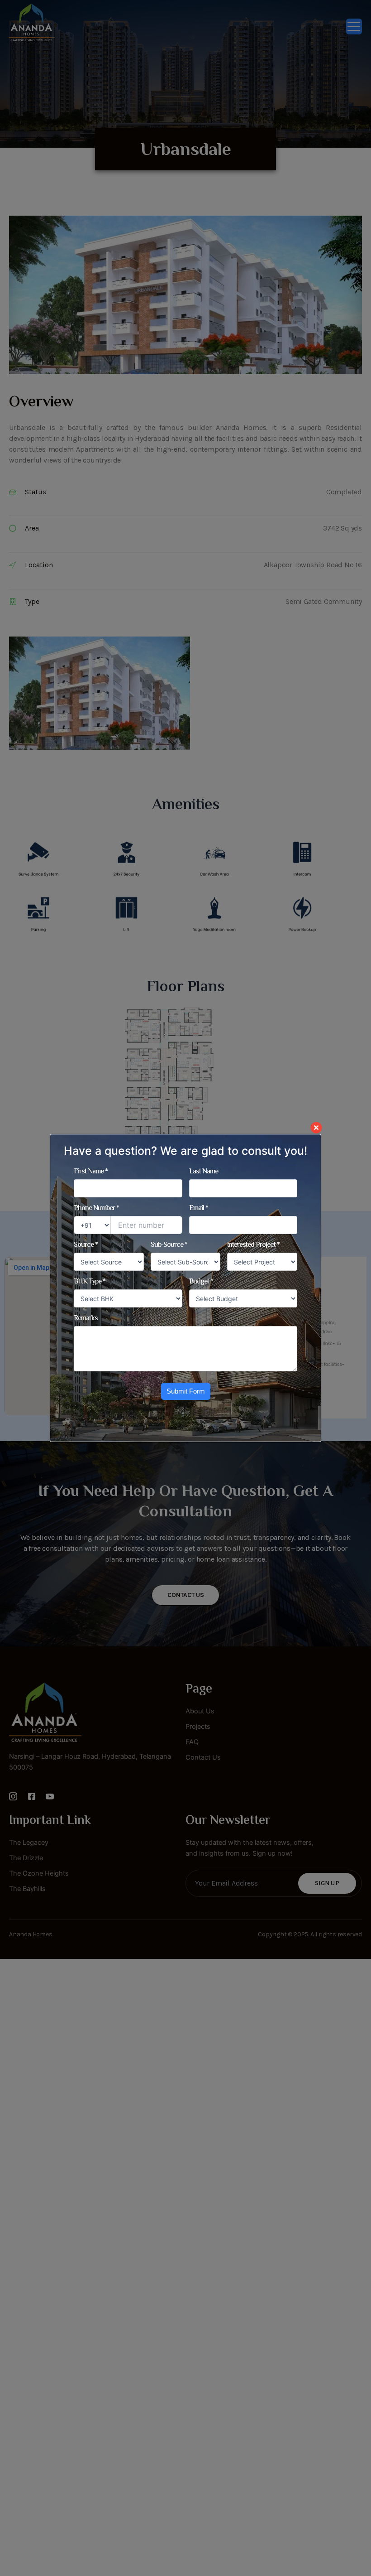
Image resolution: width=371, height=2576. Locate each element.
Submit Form (186, 1391)
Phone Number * (96, 1209)
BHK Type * (90, 1282)
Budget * (201, 1282)
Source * (86, 1245)
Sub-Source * (169, 1245)
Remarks (86, 1319)
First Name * (91, 1172)
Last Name (204, 1172)
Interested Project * (253, 1245)
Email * (199, 1209)
